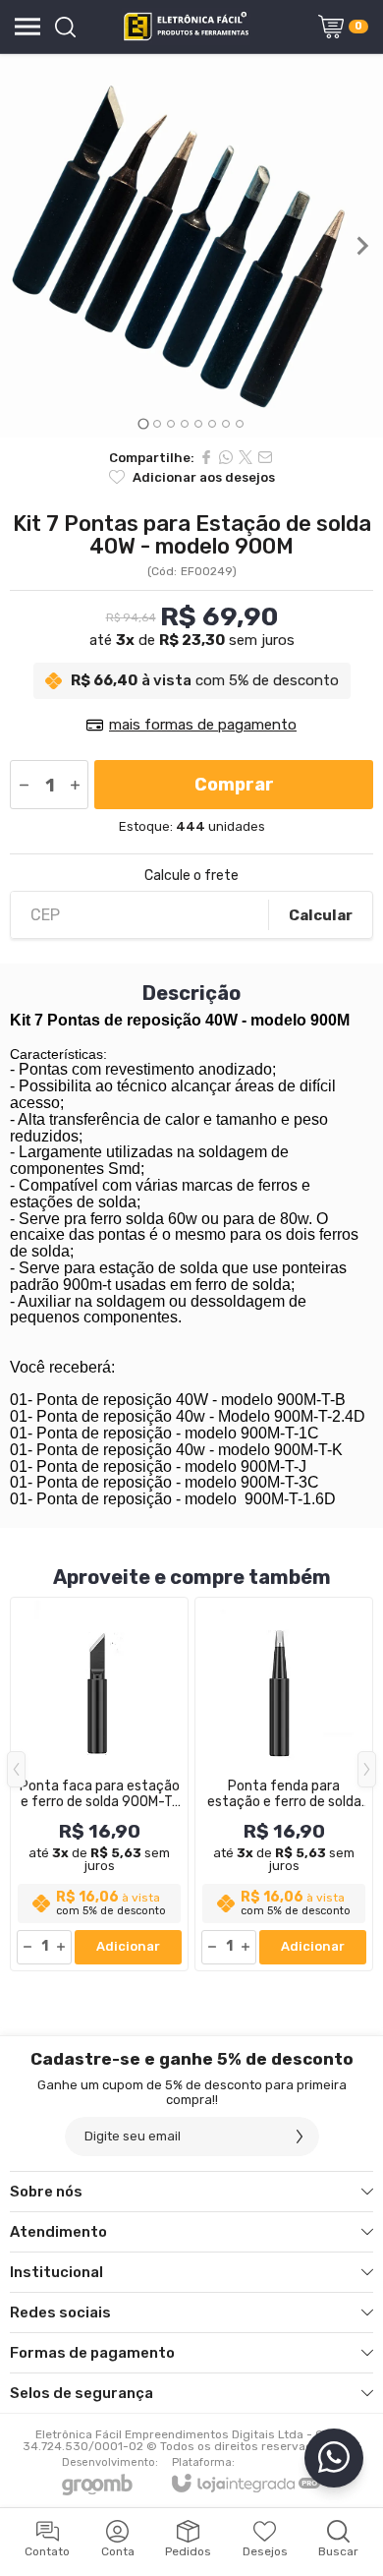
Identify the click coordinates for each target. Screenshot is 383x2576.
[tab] (143, 423)
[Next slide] (361, 246)
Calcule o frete (191, 876)
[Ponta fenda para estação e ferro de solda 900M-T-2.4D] (284, 1784)
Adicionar (128, 1946)
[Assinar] (300, 2137)
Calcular (321, 915)
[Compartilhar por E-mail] (265, 457)
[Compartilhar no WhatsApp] (226, 457)
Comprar (234, 785)
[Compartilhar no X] (246, 457)
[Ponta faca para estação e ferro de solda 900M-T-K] (99, 1784)
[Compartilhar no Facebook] (206, 457)
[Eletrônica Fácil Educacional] (186, 27)
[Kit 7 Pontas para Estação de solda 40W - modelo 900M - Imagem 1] (191, 246)
